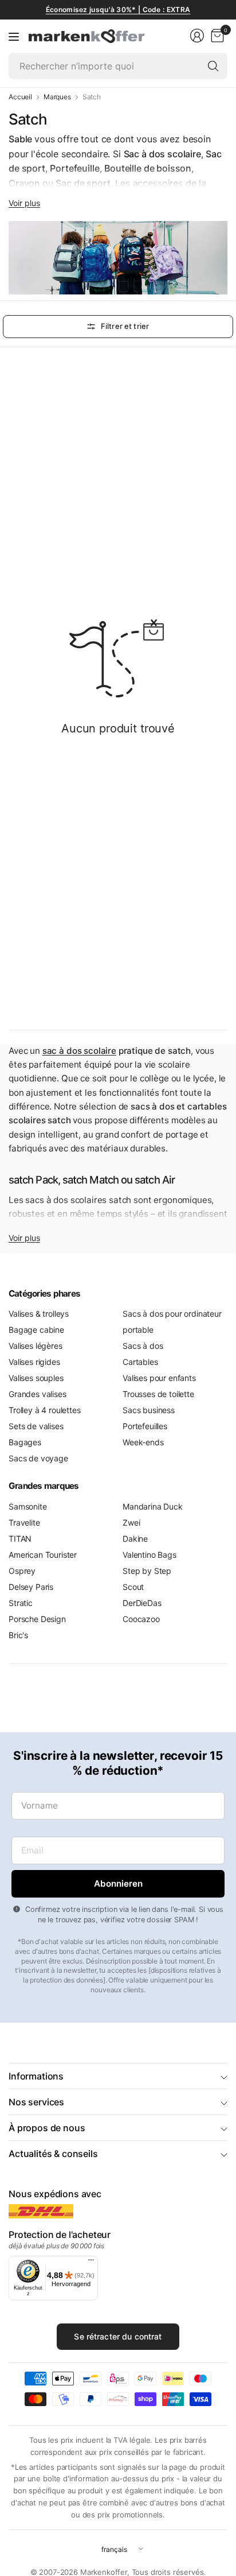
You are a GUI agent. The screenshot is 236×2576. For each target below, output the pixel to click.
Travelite (24, 1522)
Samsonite (28, 1506)
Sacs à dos (143, 1346)
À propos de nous (47, 2128)
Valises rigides (34, 1362)
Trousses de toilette (158, 1394)
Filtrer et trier (125, 326)
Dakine (135, 1539)
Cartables (140, 1362)
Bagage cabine (36, 1330)
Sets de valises (36, 1426)
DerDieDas (142, 1603)
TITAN (20, 1539)
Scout (133, 1587)
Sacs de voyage (38, 1458)
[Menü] (91, 2263)
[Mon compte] (197, 36)
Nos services (36, 2102)
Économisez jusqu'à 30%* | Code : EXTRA (118, 9)
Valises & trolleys (39, 1314)
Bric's (18, 1635)
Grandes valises (38, 1394)
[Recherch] (213, 66)
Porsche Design (37, 1619)
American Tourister (43, 1555)
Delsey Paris (31, 1587)
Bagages (25, 1442)
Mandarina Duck (153, 1506)
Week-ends (143, 1442)
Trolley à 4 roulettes (45, 1410)
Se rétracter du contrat (118, 2336)
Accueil (20, 97)
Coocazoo (141, 1619)
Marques (57, 97)
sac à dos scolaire (79, 1051)
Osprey (22, 1571)
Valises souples (36, 1378)
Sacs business (149, 1410)
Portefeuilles (145, 1426)
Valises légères (36, 1346)
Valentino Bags (150, 1555)
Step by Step (147, 1571)
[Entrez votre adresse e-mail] (118, 1884)
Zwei (131, 1522)
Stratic (21, 1603)
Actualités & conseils (53, 2154)
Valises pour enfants (159, 1378)
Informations (36, 2076)
